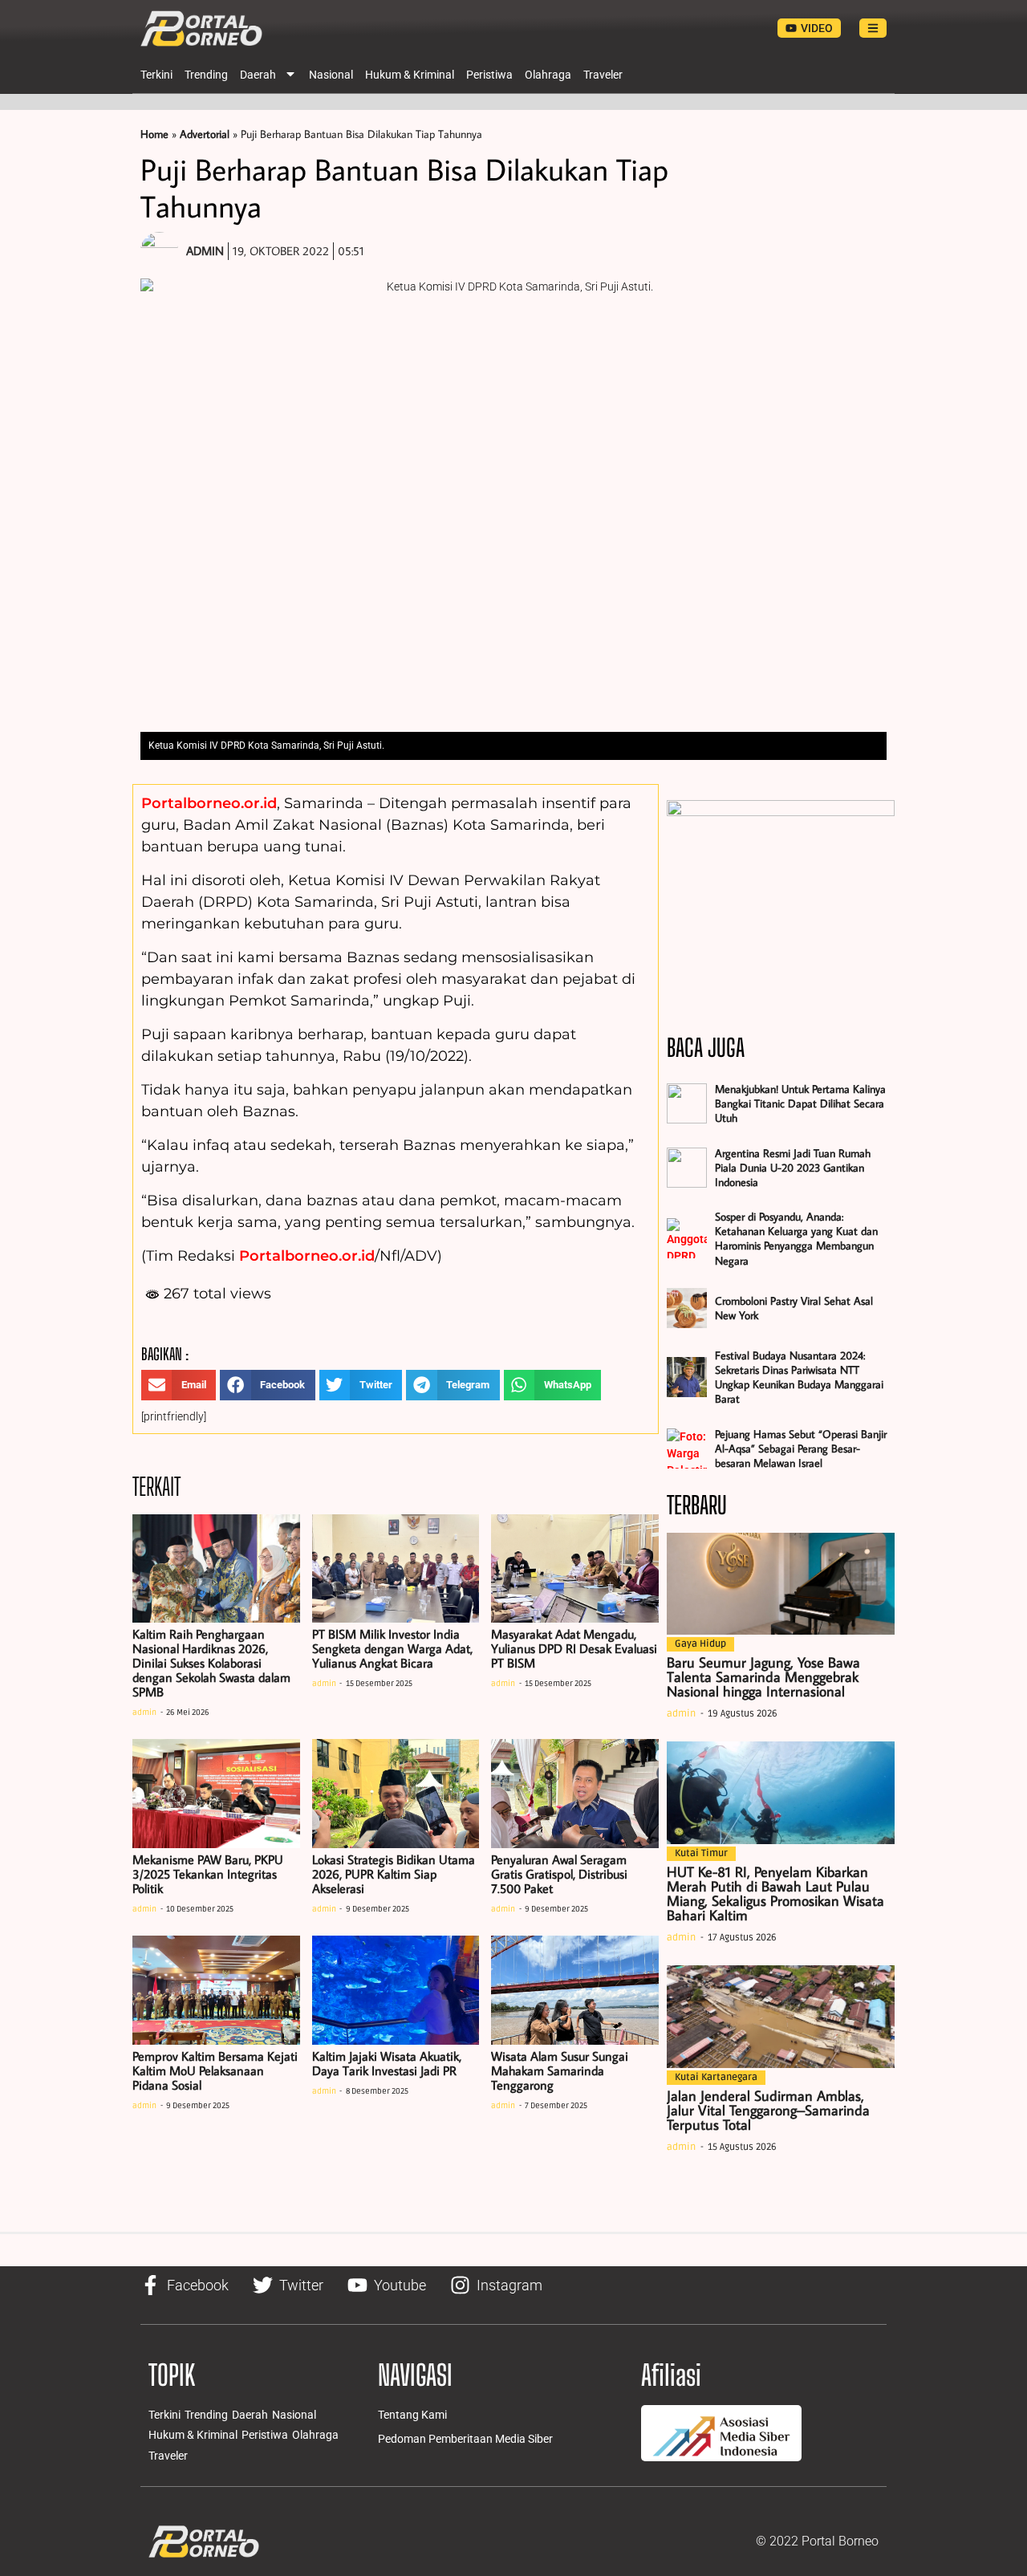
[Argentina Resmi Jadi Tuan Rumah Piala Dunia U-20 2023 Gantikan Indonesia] (687, 1168)
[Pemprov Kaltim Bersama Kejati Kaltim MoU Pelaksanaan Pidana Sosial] (216, 1990)
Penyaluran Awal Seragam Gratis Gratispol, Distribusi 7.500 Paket (559, 1874)
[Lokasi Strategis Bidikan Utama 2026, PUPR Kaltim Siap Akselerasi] (396, 1794)
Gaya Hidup (700, 1644)
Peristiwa (489, 75)
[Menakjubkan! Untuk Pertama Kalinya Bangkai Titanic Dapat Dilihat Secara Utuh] (687, 1103)
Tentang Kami (412, 2415)
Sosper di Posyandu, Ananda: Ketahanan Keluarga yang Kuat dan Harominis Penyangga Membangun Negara (796, 1239)
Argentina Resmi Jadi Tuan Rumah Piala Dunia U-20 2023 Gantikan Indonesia (793, 1168)
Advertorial (205, 134)
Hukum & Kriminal (410, 75)
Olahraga (548, 75)
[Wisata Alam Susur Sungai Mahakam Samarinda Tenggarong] (575, 1990)
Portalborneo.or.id (209, 803)
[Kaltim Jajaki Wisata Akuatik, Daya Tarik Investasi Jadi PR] (396, 1990)
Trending (206, 75)
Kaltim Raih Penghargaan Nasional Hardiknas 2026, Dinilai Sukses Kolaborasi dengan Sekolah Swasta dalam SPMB (211, 1663)
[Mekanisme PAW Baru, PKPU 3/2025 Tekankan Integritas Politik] (216, 1794)
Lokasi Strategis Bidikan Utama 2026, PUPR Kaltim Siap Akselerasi (394, 1874)
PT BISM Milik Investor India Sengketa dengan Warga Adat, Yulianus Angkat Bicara (392, 1648)
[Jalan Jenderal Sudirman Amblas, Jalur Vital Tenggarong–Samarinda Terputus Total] (781, 2017)
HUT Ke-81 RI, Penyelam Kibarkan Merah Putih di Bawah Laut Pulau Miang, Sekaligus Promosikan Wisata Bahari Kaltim (775, 1893)
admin (144, 1713)
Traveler (603, 75)
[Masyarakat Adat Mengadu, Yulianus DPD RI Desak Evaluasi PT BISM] (575, 1569)
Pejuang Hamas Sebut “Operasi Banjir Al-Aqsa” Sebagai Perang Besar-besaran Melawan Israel (801, 1448)
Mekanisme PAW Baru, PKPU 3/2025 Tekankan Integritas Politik (208, 1874)
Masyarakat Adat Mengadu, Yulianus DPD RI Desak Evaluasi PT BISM (574, 1648)
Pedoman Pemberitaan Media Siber (465, 2439)
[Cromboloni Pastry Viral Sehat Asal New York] (687, 1308)
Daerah (258, 75)
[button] (179, 1385)
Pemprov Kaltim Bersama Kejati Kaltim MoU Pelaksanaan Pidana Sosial (215, 2070)
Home (154, 134)
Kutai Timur (701, 1853)
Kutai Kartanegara (716, 2077)
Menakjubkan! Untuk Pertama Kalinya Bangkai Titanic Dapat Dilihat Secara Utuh (800, 1103)
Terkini (156, 75)
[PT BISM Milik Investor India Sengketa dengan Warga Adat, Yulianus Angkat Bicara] (396, 1569)
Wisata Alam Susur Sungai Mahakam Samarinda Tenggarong (560, 2070)
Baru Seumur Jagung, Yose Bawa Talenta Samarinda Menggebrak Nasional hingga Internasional (763, 1677)
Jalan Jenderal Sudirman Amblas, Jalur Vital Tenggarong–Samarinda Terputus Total (768, 2110)
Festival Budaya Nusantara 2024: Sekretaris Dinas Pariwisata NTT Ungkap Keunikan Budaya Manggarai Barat (799, 1377)
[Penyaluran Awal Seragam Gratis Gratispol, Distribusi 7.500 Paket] (575, 1794)
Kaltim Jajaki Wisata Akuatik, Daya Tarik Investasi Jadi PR (387, 2063)
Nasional (331, 75)
